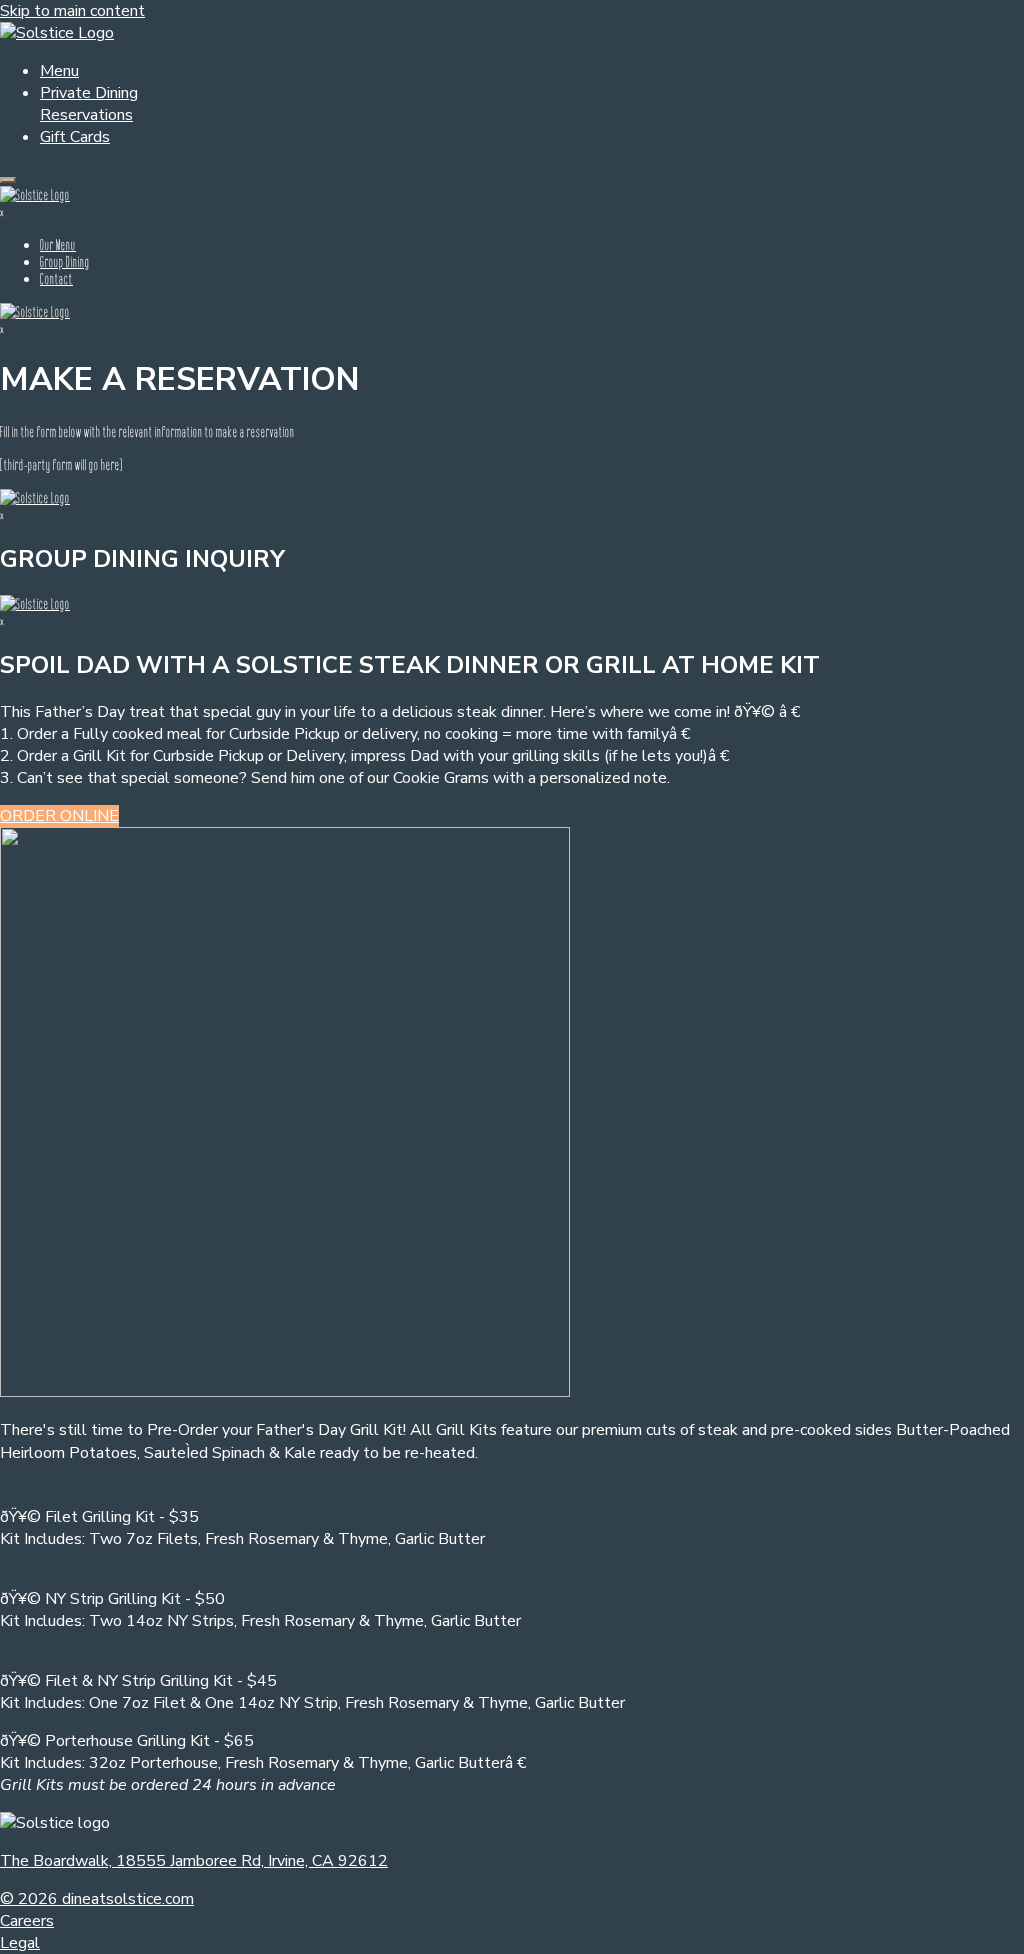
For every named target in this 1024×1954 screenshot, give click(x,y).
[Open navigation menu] (8, 180)
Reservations (86, 115)
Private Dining (89, 93)
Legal (20, 1943)
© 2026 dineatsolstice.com (97, 1899)
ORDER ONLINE (59, 816)
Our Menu (58, 244)
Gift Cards (75, 137)
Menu (59, 71)
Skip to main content (72, 11)
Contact (56, 278)
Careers (27, 1921)
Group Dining (65, 261)
